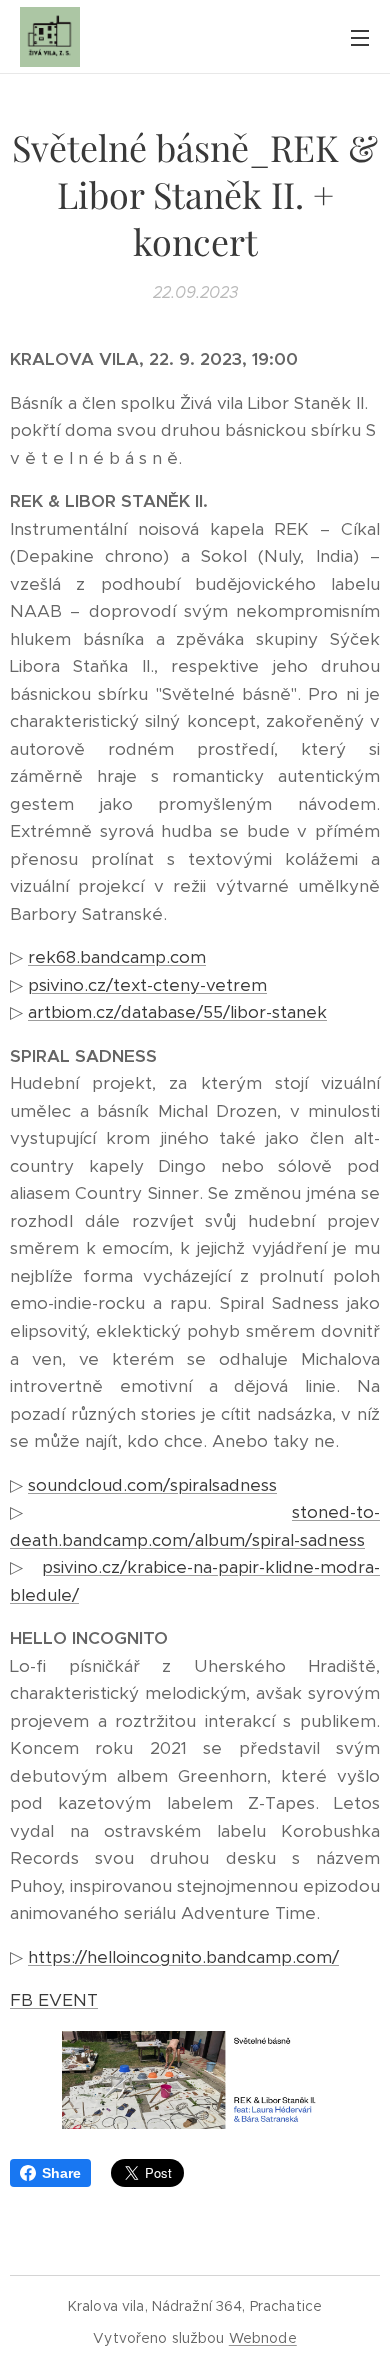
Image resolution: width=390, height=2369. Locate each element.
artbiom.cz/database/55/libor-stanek (177, 1012)
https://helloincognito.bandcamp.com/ (183, 1957)
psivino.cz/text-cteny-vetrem (147, 985)
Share (61, 2173)
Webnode (263, 2338)
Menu (360, 37)
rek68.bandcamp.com (117, 957)
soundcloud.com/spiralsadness (152, 1485)
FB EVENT (54, 2000)
